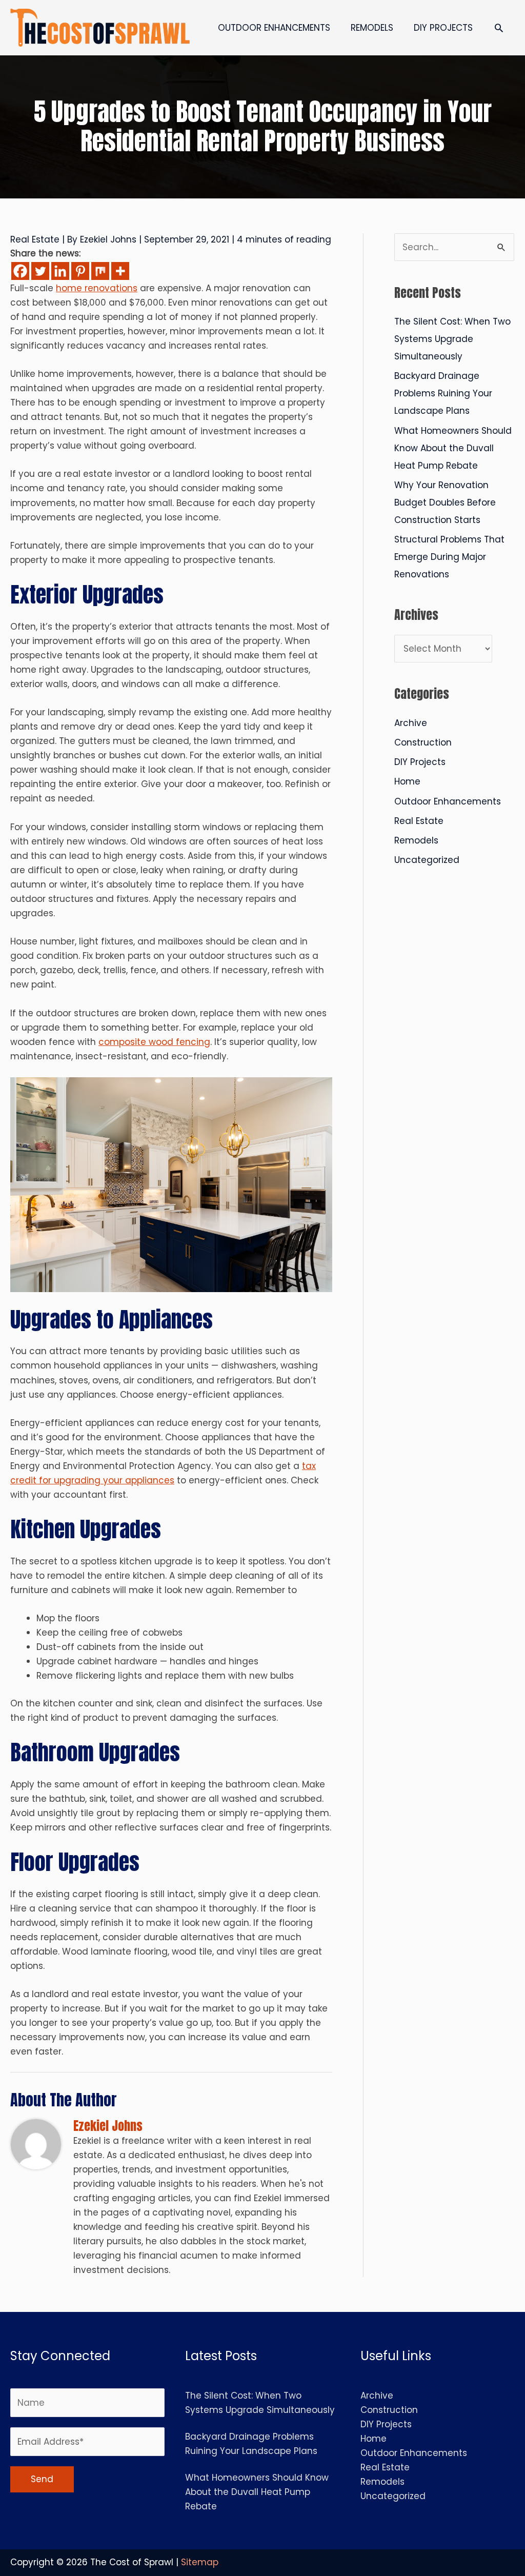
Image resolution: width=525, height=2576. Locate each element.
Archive (411, 723)
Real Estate (35, 239)
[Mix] (100, 271)
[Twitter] (40, 271)
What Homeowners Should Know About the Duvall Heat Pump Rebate (453, 448)
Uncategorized (427, 860)
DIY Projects (420, 762)
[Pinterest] (80, 271)
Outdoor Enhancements (448, 801)
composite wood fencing (154, 1042)
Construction (423, 742)
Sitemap (200, 2562)
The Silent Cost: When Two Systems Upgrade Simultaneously (452, 339)
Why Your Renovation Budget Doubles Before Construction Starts (445, 502)
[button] (499, 28)
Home (407, 781)
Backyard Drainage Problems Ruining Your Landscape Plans (443, 393)
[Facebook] (20, 271)
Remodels (416, 840)
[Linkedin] (60, 271)
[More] (120, 271)
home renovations (97, 288)
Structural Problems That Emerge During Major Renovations (449, 557)
